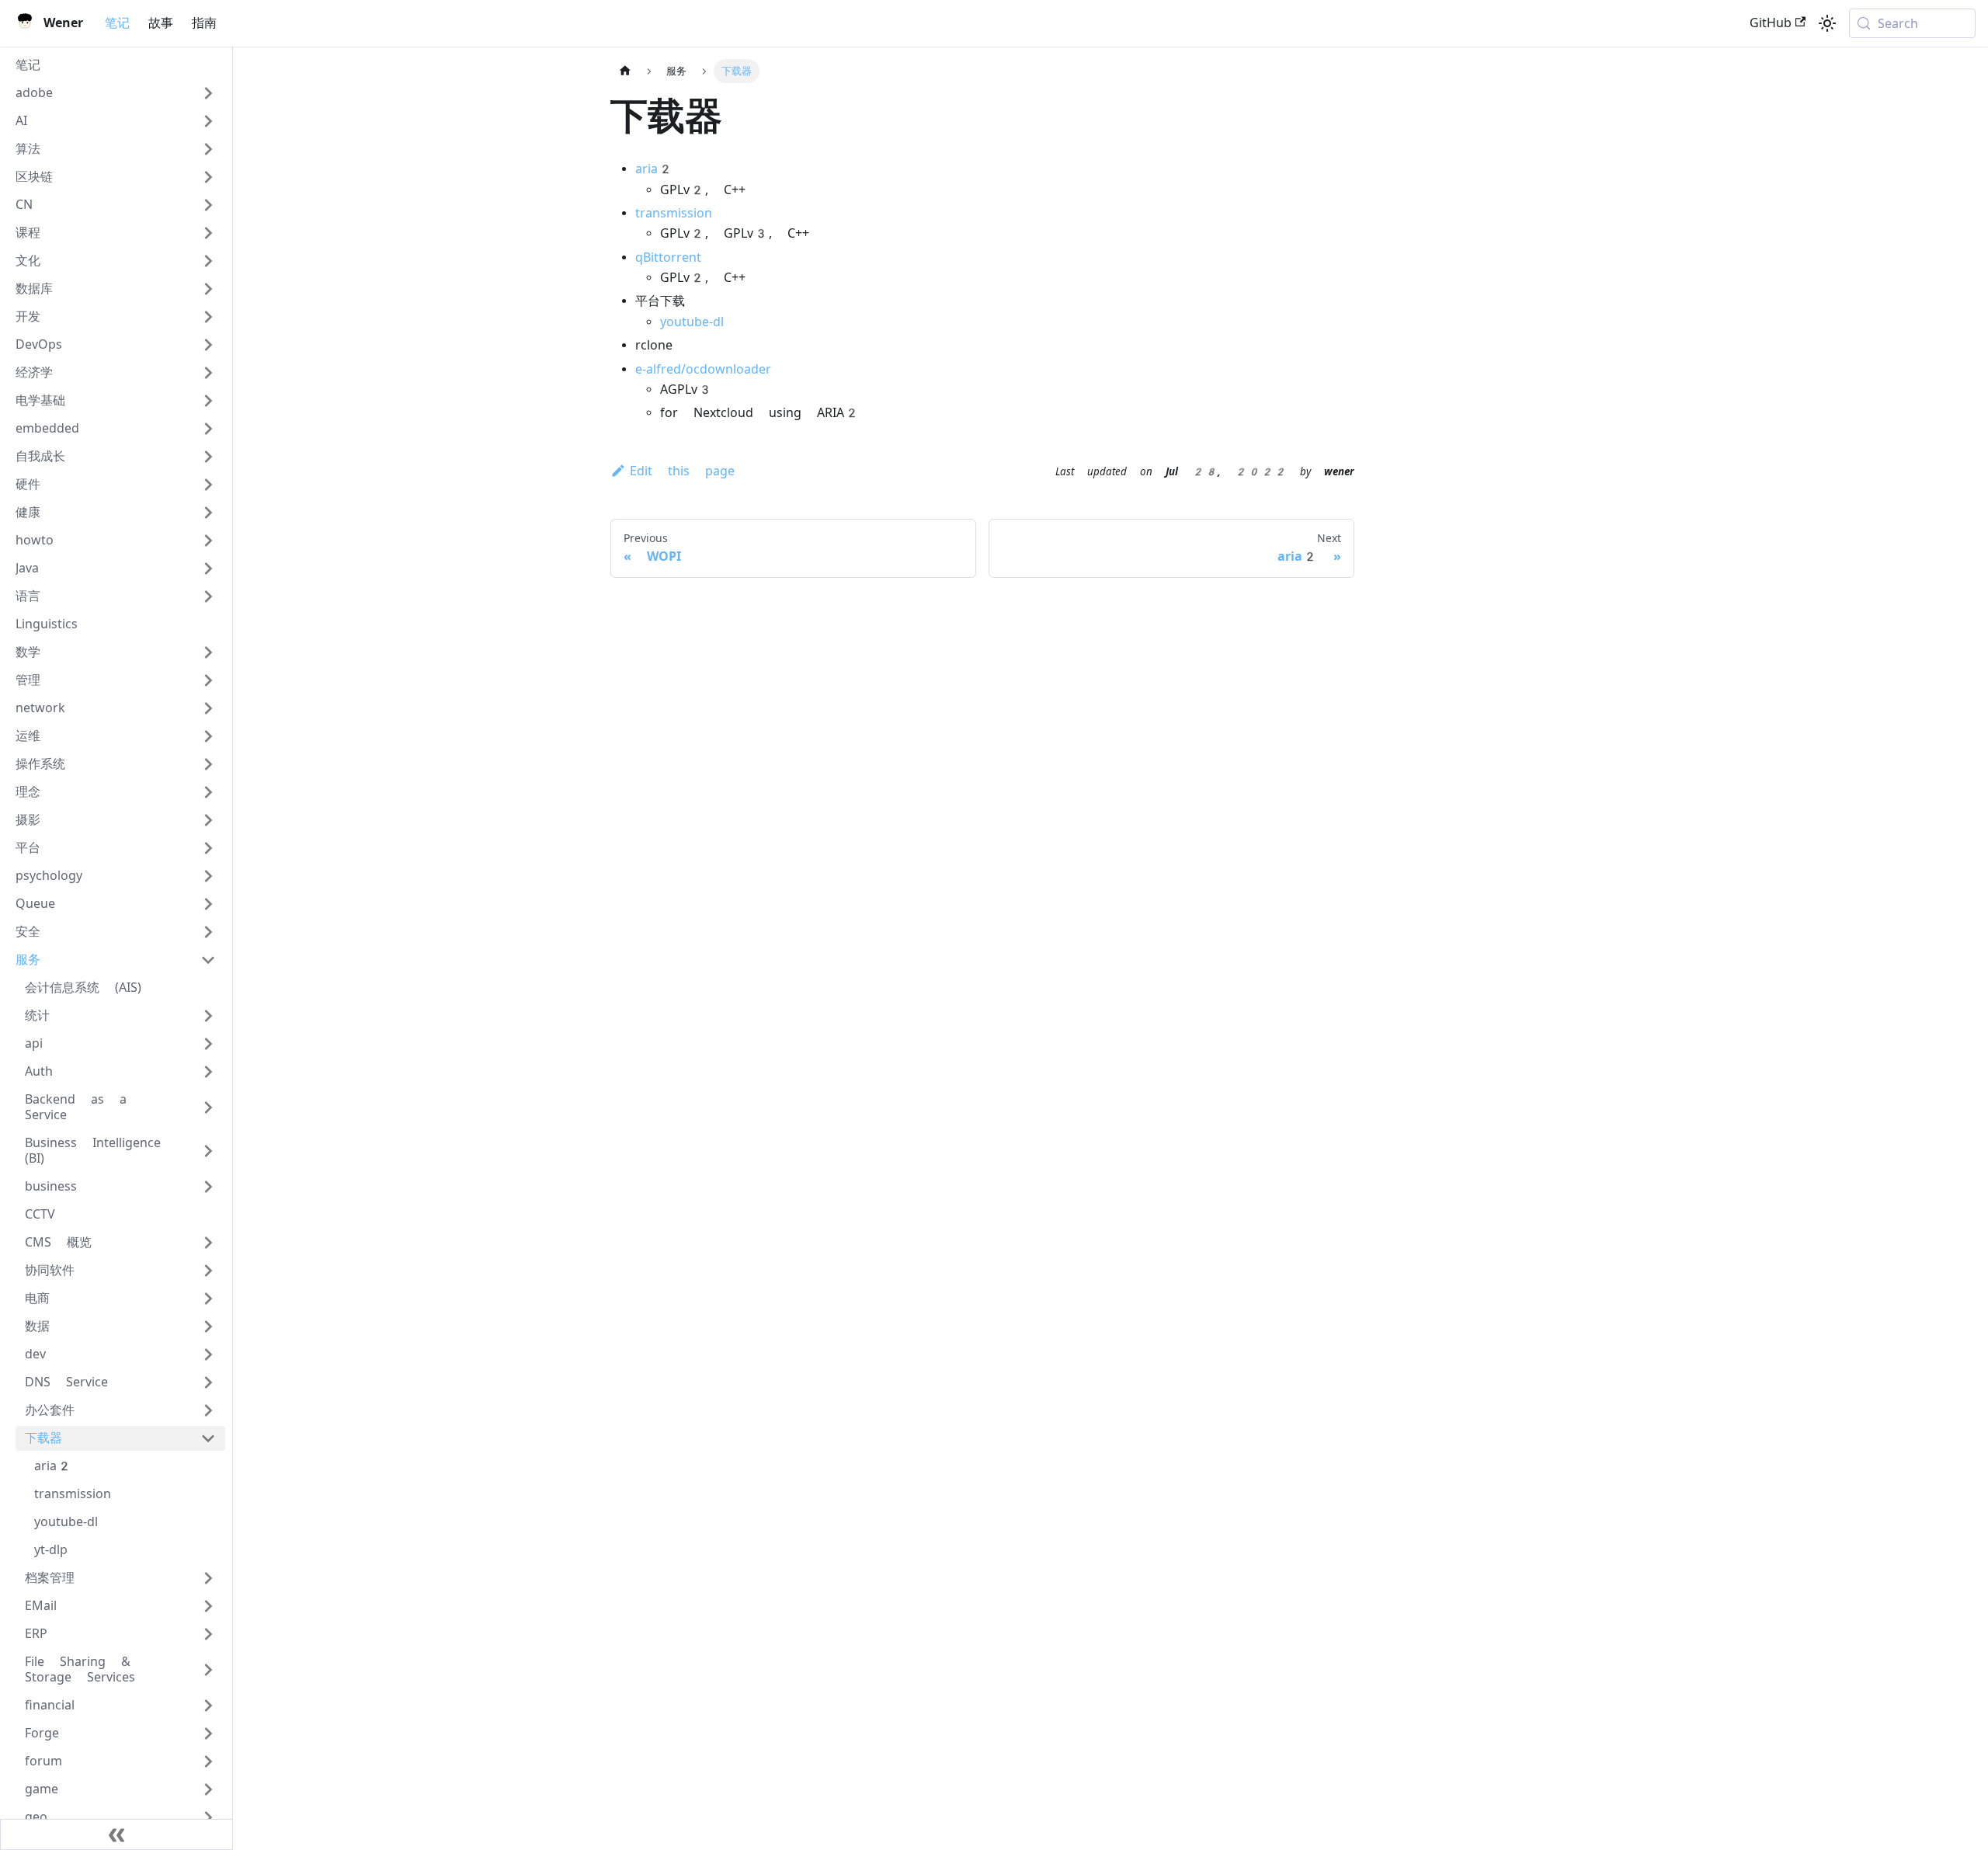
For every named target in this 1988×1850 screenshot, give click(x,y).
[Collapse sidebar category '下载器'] (208, 1438)
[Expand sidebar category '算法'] (208, 149)
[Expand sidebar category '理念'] (208, 792)
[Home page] (625, 71)
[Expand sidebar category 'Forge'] (208, 1734)
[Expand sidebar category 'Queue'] (208, 904)
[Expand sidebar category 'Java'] (208, 569)
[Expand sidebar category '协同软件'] (208, 1271)
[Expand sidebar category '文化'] (208, 261)
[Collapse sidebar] (116, 1834)
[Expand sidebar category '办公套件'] (208, 1410)
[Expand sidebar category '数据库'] (208, 289)
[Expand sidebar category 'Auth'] (208, 1072)
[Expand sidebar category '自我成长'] (208, 457)
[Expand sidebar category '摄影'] (208, 820)
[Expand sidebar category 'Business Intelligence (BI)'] (208, 1151)
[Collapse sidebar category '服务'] (208, 960)
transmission (674, 213)
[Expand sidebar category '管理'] (208, 680)
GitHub (1771, 23)
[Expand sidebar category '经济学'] (208, 373)
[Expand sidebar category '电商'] (208, 1299)
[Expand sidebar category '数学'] (208, 652)
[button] (116, 93)
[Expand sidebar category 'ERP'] (208, 1634)
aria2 (654, 169)
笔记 (117, 23)
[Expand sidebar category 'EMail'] (208, 1606)
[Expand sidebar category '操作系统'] (208, 764)
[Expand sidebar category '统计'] (208, 1016)
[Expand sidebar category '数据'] (208, 1327)
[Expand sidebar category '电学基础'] (208, 401)
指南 (204, 23)
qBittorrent (668, 257)
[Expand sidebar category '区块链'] (208, 177)
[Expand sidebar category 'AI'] (208, 121)
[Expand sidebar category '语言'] (208, 596)
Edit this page (682, 471)
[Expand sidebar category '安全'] (208, 932)
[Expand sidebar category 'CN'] (208, 205)
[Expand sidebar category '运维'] (208, 736)
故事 (161, 23)
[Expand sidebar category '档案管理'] (208, 1578)
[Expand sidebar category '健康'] (208, 513)
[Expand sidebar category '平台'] (208, 848)
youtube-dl (692, 322)
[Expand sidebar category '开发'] (208, 317)
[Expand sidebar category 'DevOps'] (208, 345)
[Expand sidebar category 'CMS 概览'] (208, 1243)
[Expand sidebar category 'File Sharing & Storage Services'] (208, 1670)
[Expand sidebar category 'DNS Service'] (208, 1382)
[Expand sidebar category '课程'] (208, 233)
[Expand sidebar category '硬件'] (208, 485)
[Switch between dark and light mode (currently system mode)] (1827, 23)
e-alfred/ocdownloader (703, 369)
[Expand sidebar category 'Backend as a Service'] (208, 1108)
